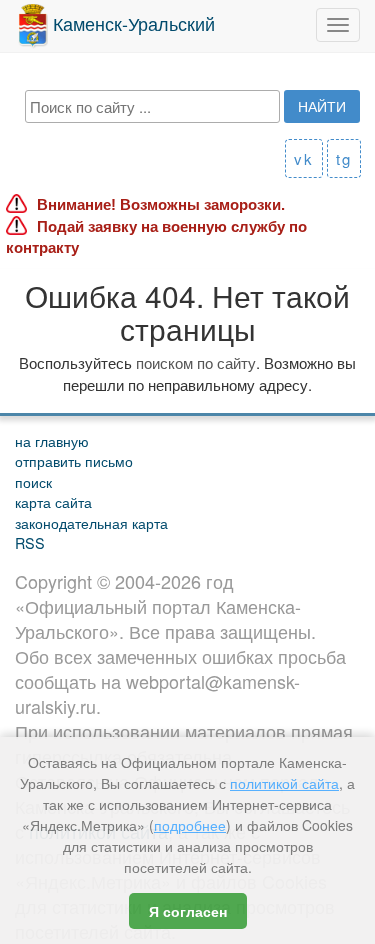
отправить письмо (74, 460)
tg (344, 158)
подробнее (190, 825)
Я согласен (188, 911)
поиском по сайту (196, 362)
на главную (52, 440)
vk (304, 158)
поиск (33, 481)
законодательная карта (91, 522)
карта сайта (53, 501)
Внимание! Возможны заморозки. (161, 204)
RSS (30, 542)
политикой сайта (284, 783)
